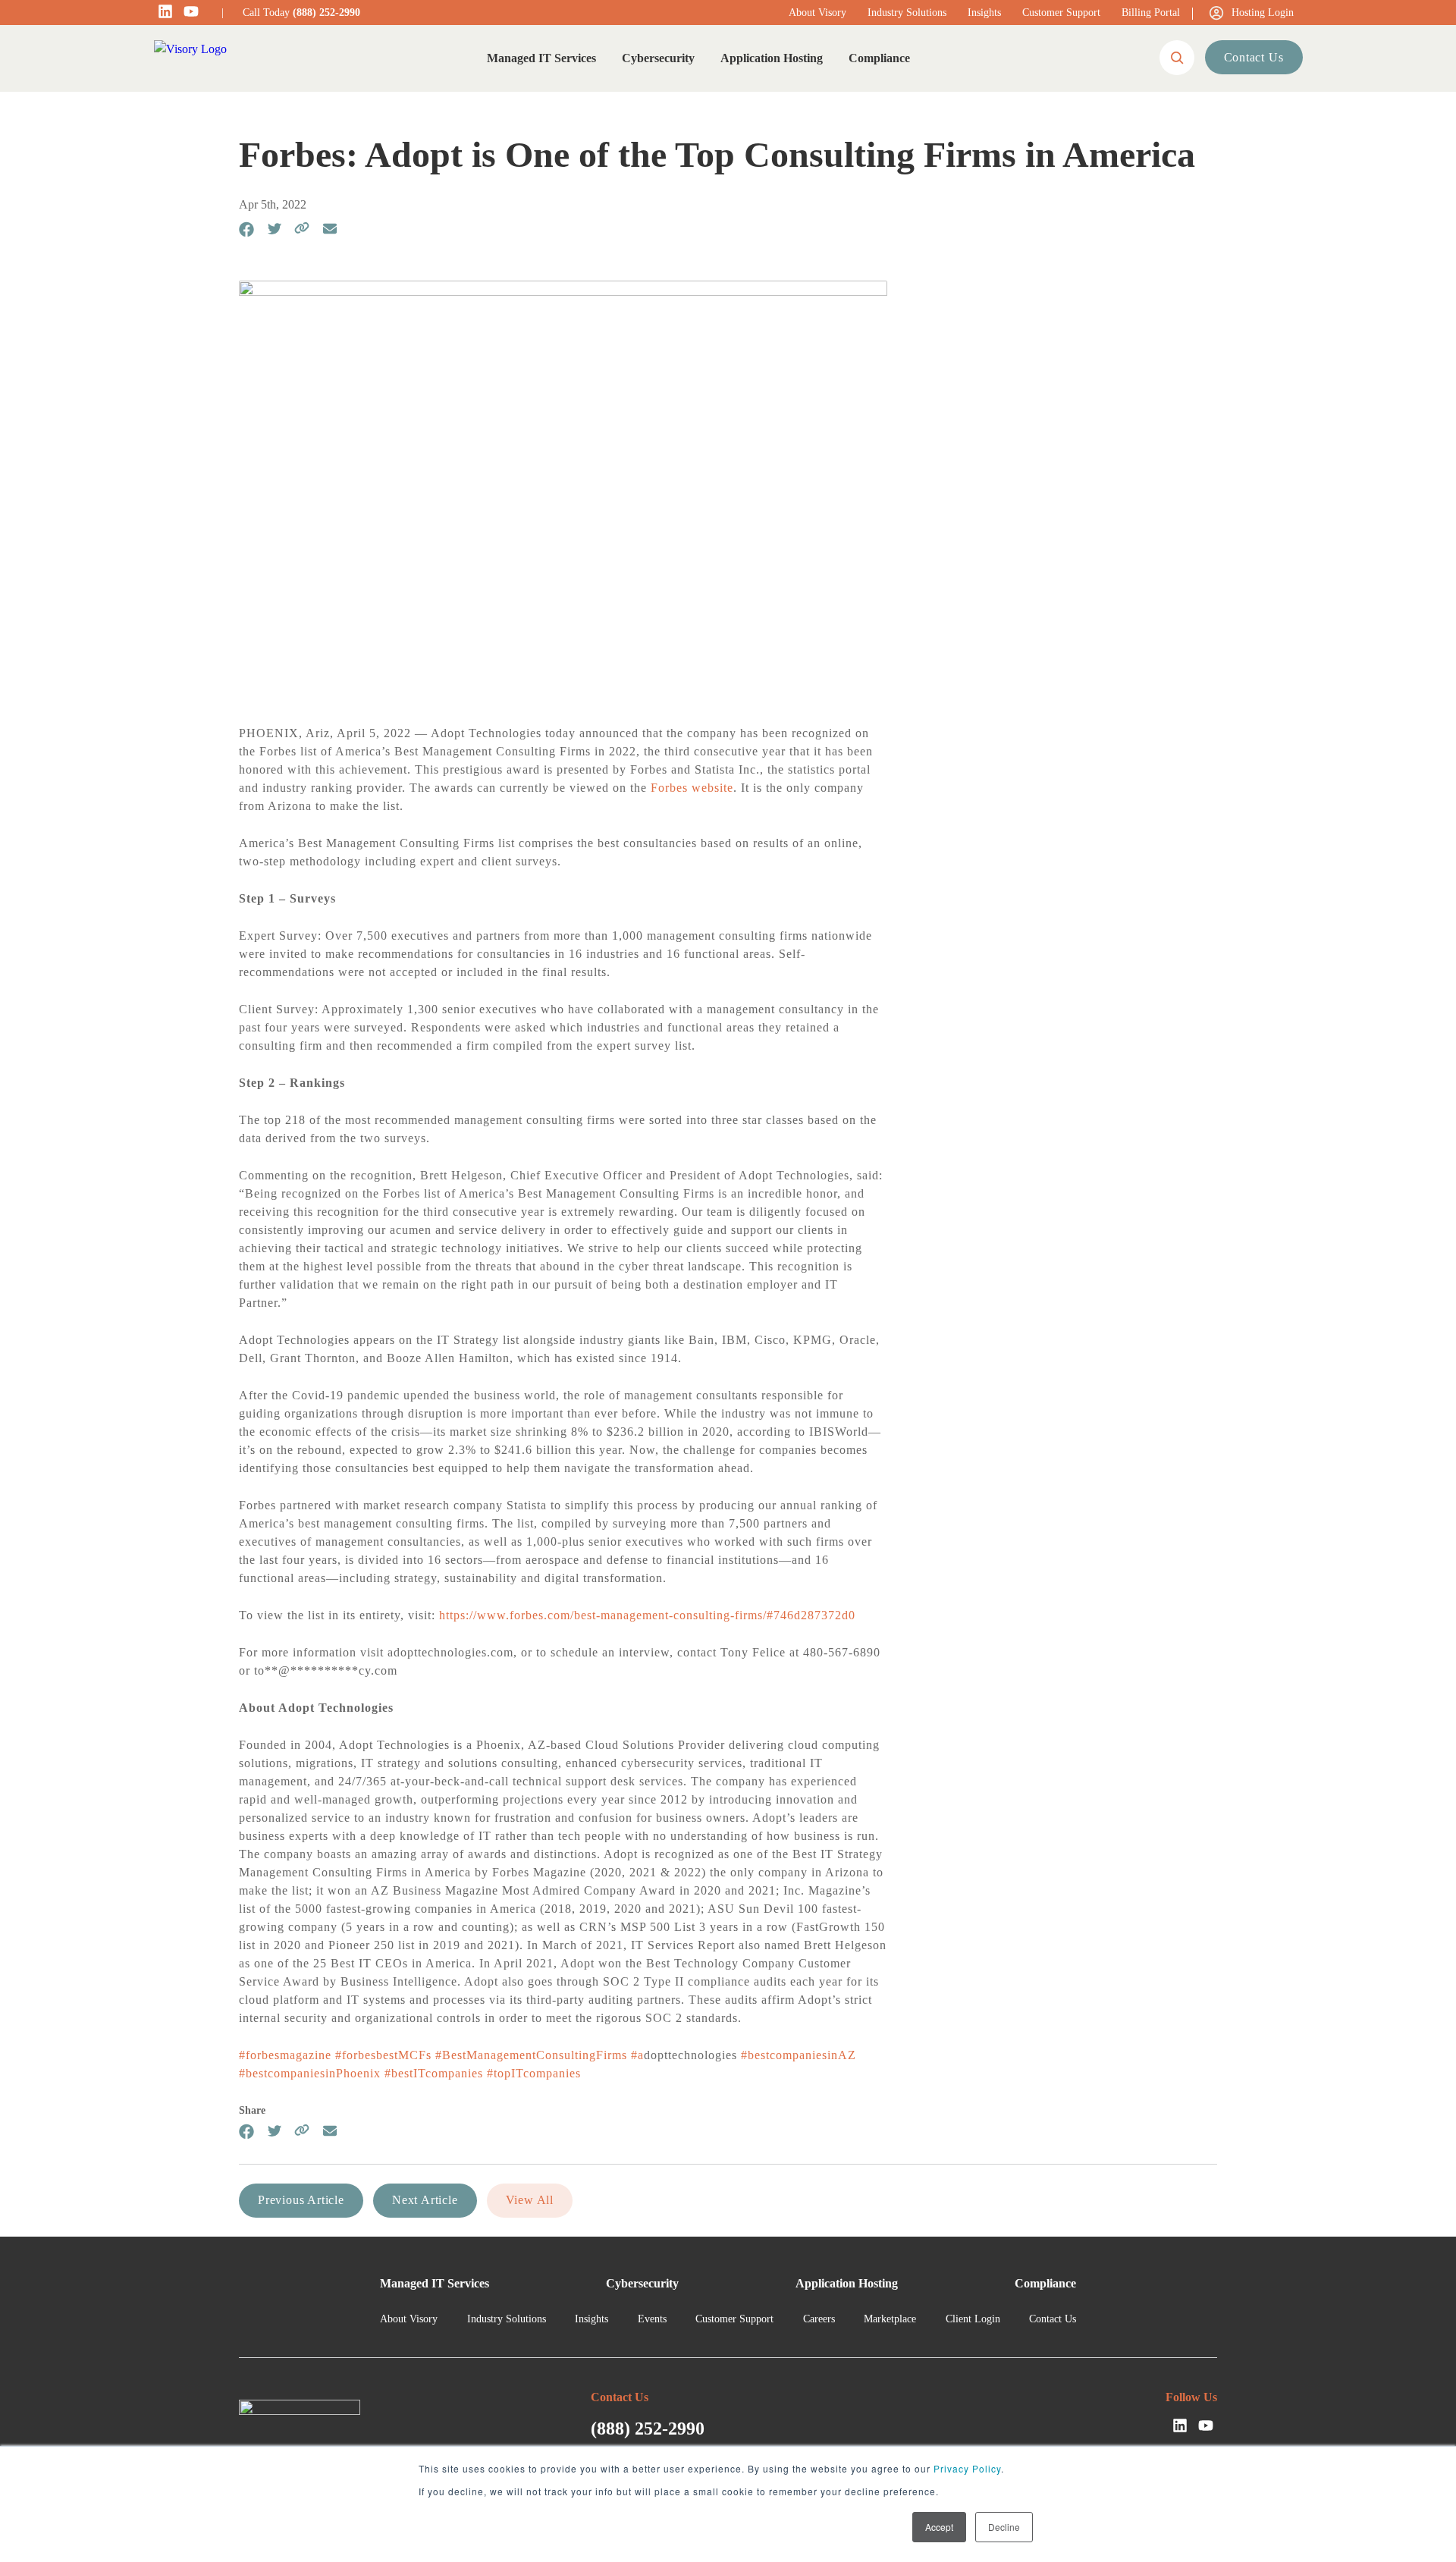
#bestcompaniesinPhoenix (310, 2073)
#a (637, 2055)
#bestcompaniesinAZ (799, 2055)
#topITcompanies (534, 2073)
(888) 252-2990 (326, 13)
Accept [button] (939, 2527)
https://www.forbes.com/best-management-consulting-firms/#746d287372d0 (647, 1615)
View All (530, 2200)
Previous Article (301, 2200)
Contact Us (1254, 57)
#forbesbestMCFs (383, 2055)
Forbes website (692, 788)
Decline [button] (1004, 2527)
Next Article (425, 2200)
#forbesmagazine (285, 2055)
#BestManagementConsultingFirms (531, 2055)
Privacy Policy (967, 2468)
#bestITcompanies (434, 2073)
